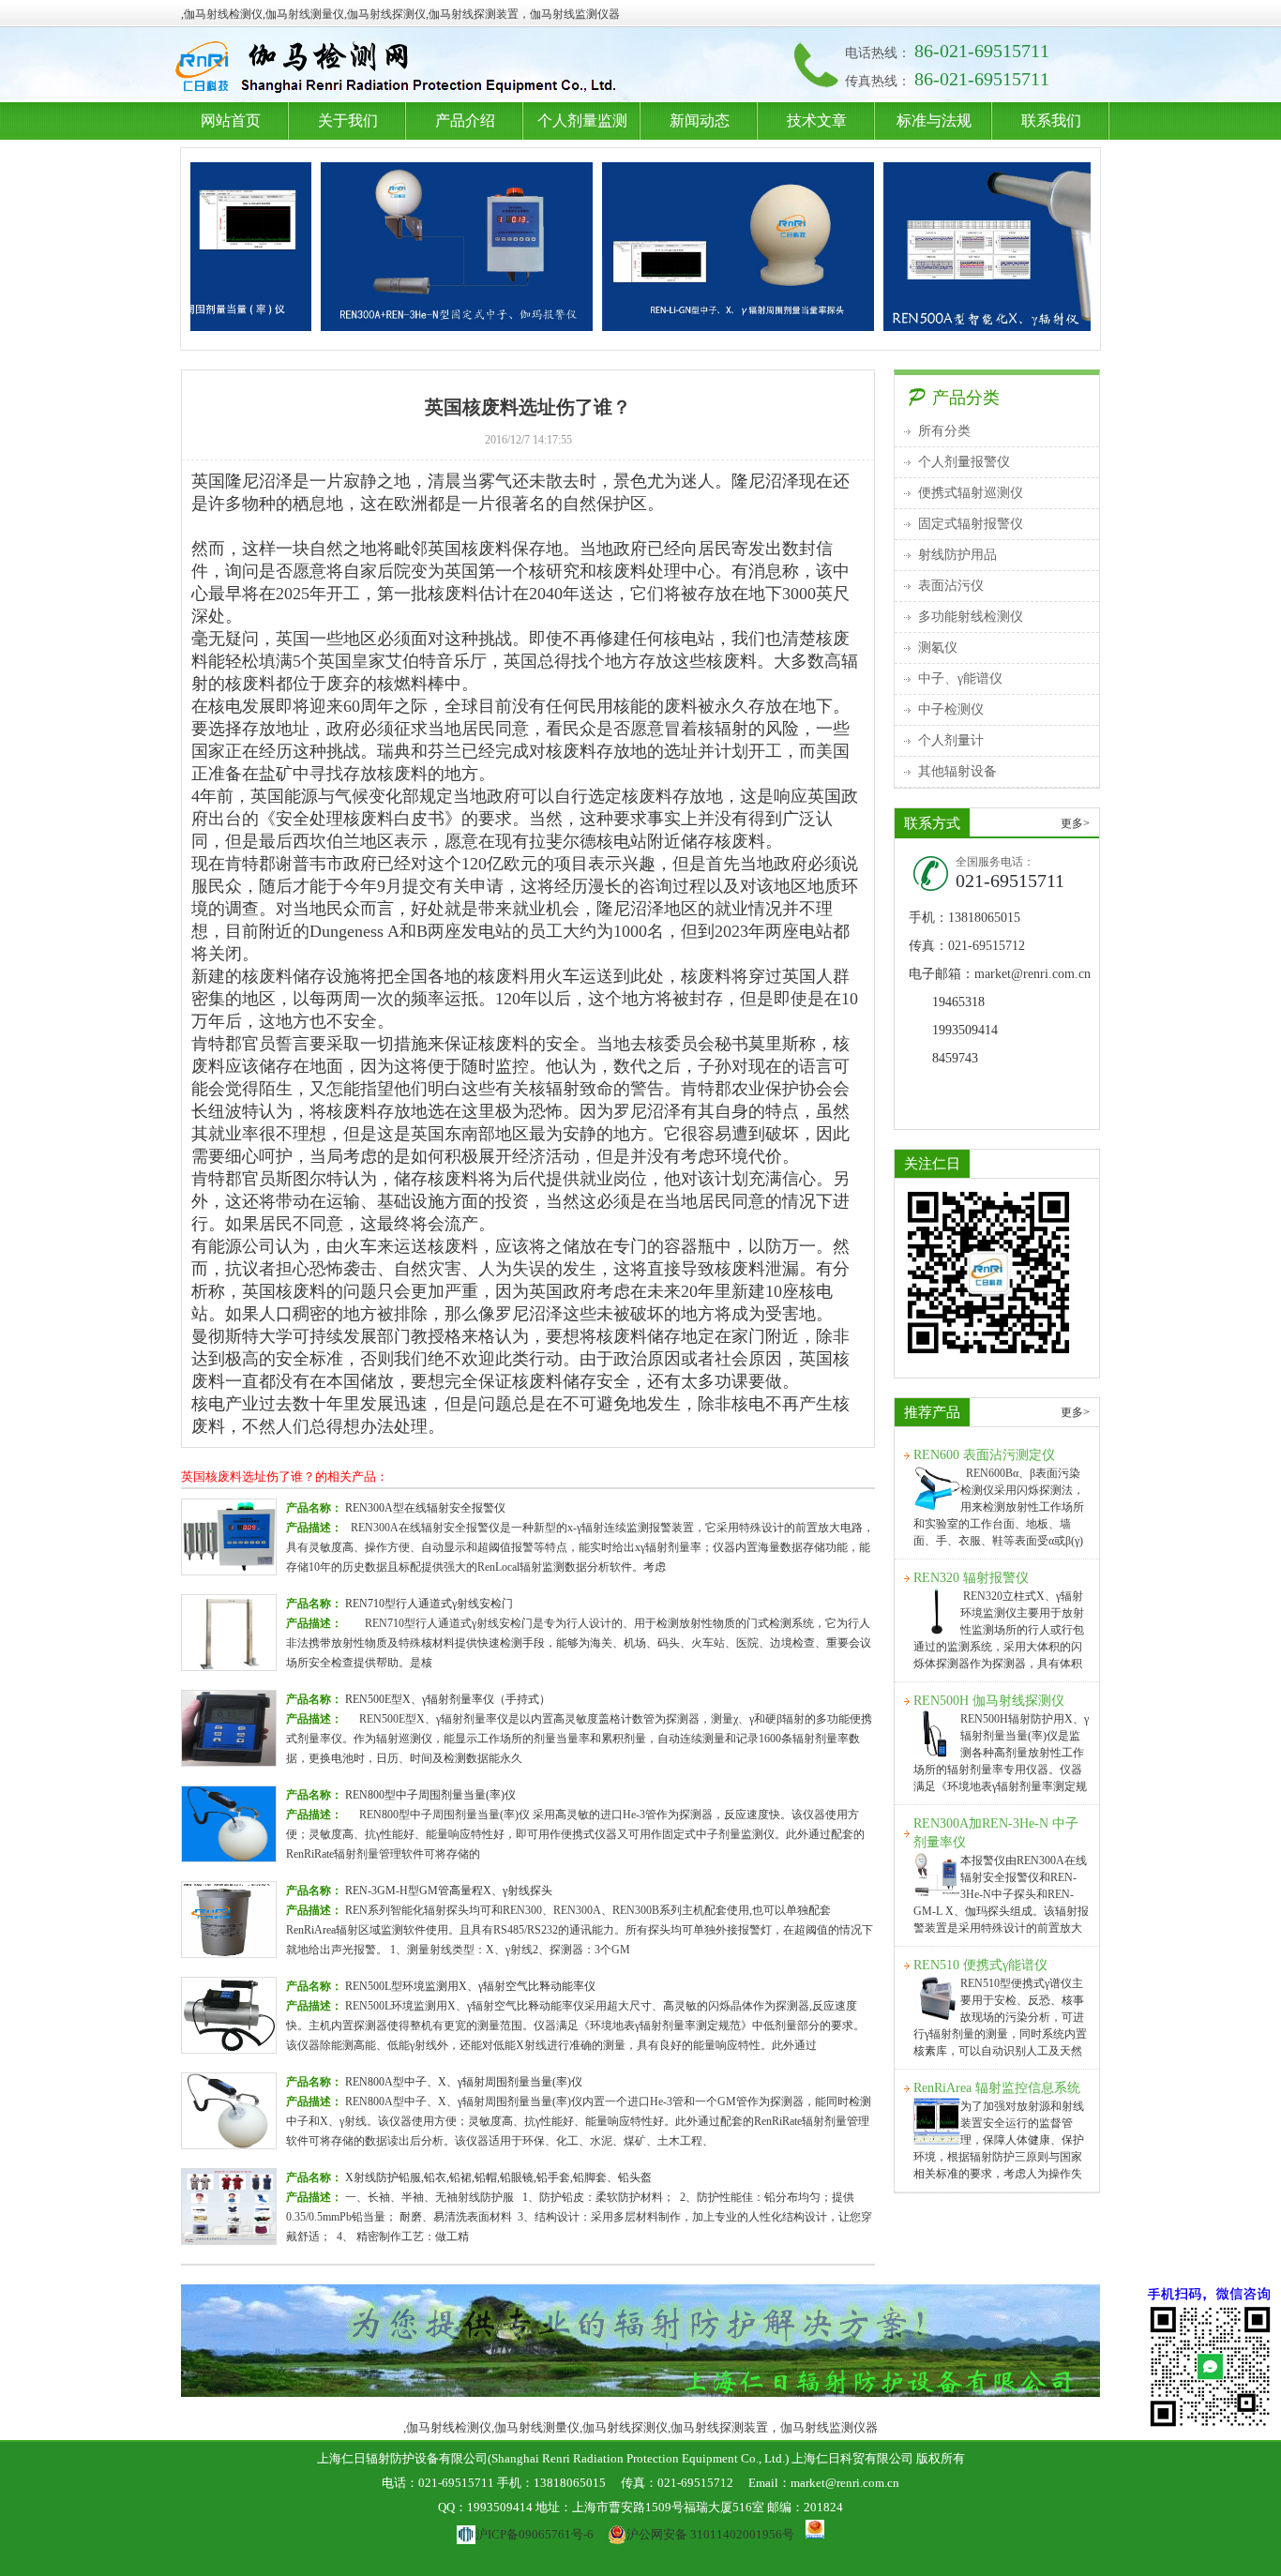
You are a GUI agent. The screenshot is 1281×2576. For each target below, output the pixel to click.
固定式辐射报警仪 (971, 524)
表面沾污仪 (951, 586)
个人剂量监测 (582, 121)
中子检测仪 (951, 709)
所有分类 (944, 431)
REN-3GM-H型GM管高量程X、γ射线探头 (449, 1891)
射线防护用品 (957, 555)
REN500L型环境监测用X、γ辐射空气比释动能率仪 (470, 1986)
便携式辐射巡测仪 (971, 493)
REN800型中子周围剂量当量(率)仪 (430, 1795)
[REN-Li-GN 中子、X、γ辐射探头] (688, 247)
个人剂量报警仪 (964, 462)
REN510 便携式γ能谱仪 (980, 1965)
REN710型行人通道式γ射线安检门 (429, 1604)
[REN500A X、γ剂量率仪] (970, 247)
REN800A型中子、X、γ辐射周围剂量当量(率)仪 (464, 2082)
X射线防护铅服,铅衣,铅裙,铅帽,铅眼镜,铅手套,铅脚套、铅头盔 (498, 2177)
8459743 (955, 1058)
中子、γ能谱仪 (960, 678)
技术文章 (817, 121)
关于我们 (348, 121)
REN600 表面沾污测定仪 (984, 1455)
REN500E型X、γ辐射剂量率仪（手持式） (448, 1699)
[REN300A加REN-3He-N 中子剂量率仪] (407, 247)
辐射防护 (400, 68)
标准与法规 (934, 121)
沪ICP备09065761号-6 (534, 2534)
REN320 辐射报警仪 (971, 1578)
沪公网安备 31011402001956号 (710, 2534)
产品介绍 (465, 121)
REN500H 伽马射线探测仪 (989, 1701)
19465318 (958, 1002)
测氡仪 (938, 648)
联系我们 (1051, 121)
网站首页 (231, 121)
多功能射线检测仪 (971, 617)
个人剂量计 (951, 740)
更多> (1075, 823)
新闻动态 (700, 121)
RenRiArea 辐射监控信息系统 (997, 2088)
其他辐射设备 (957, 771)
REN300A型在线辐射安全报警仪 (425, 1508)
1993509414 (965, 1030)
